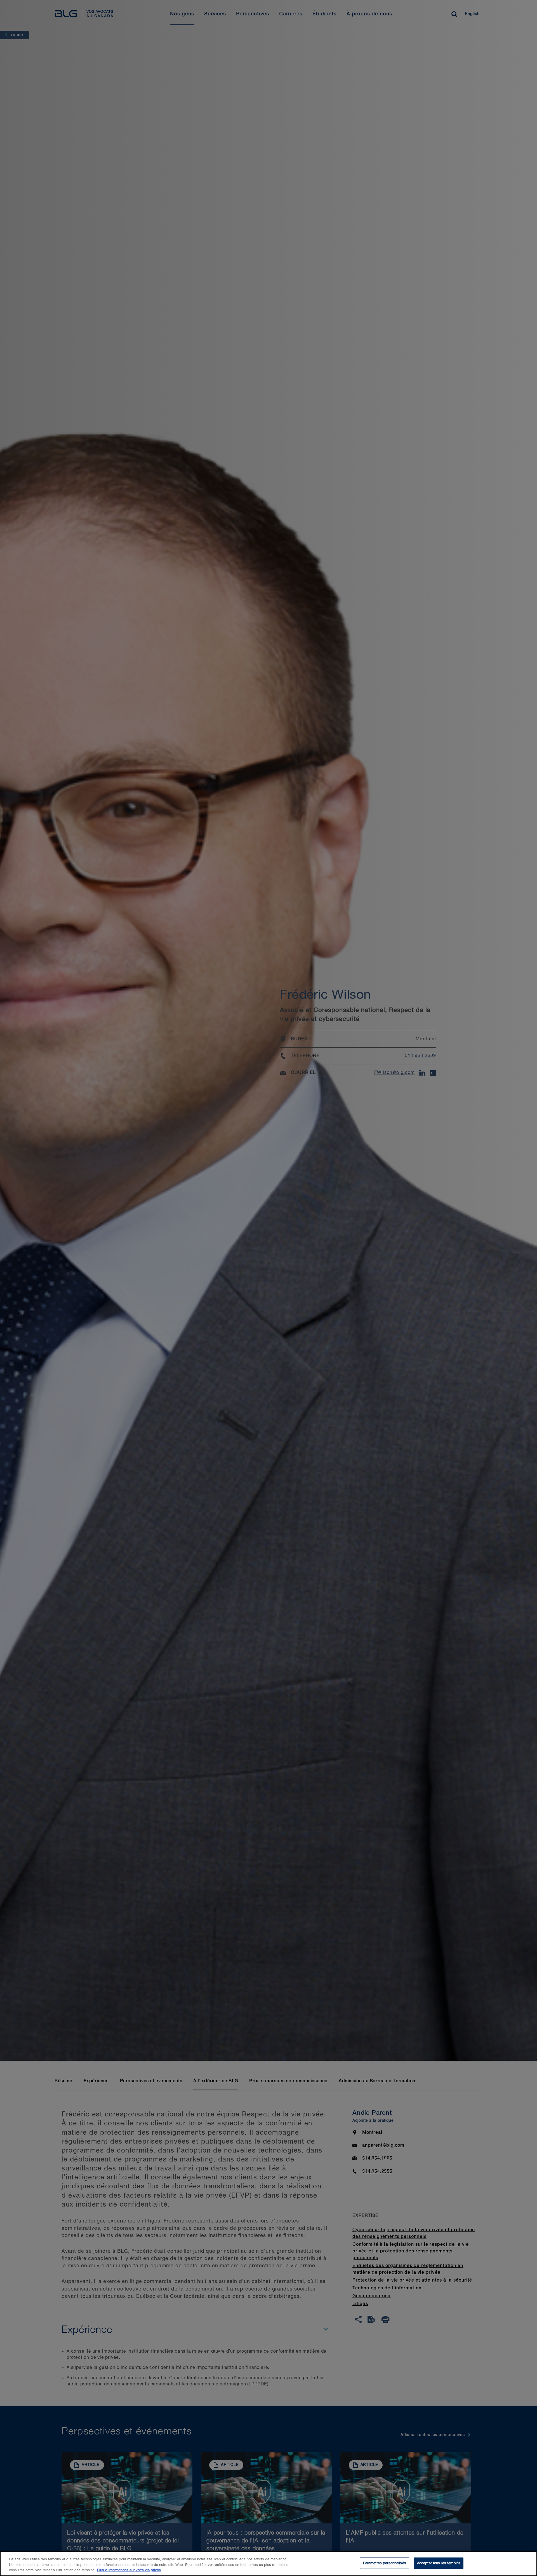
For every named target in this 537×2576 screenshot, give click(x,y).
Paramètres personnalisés (385, 2563)
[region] (268, 2564)
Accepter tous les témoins (439, 2563)
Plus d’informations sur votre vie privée (129, 2570)
